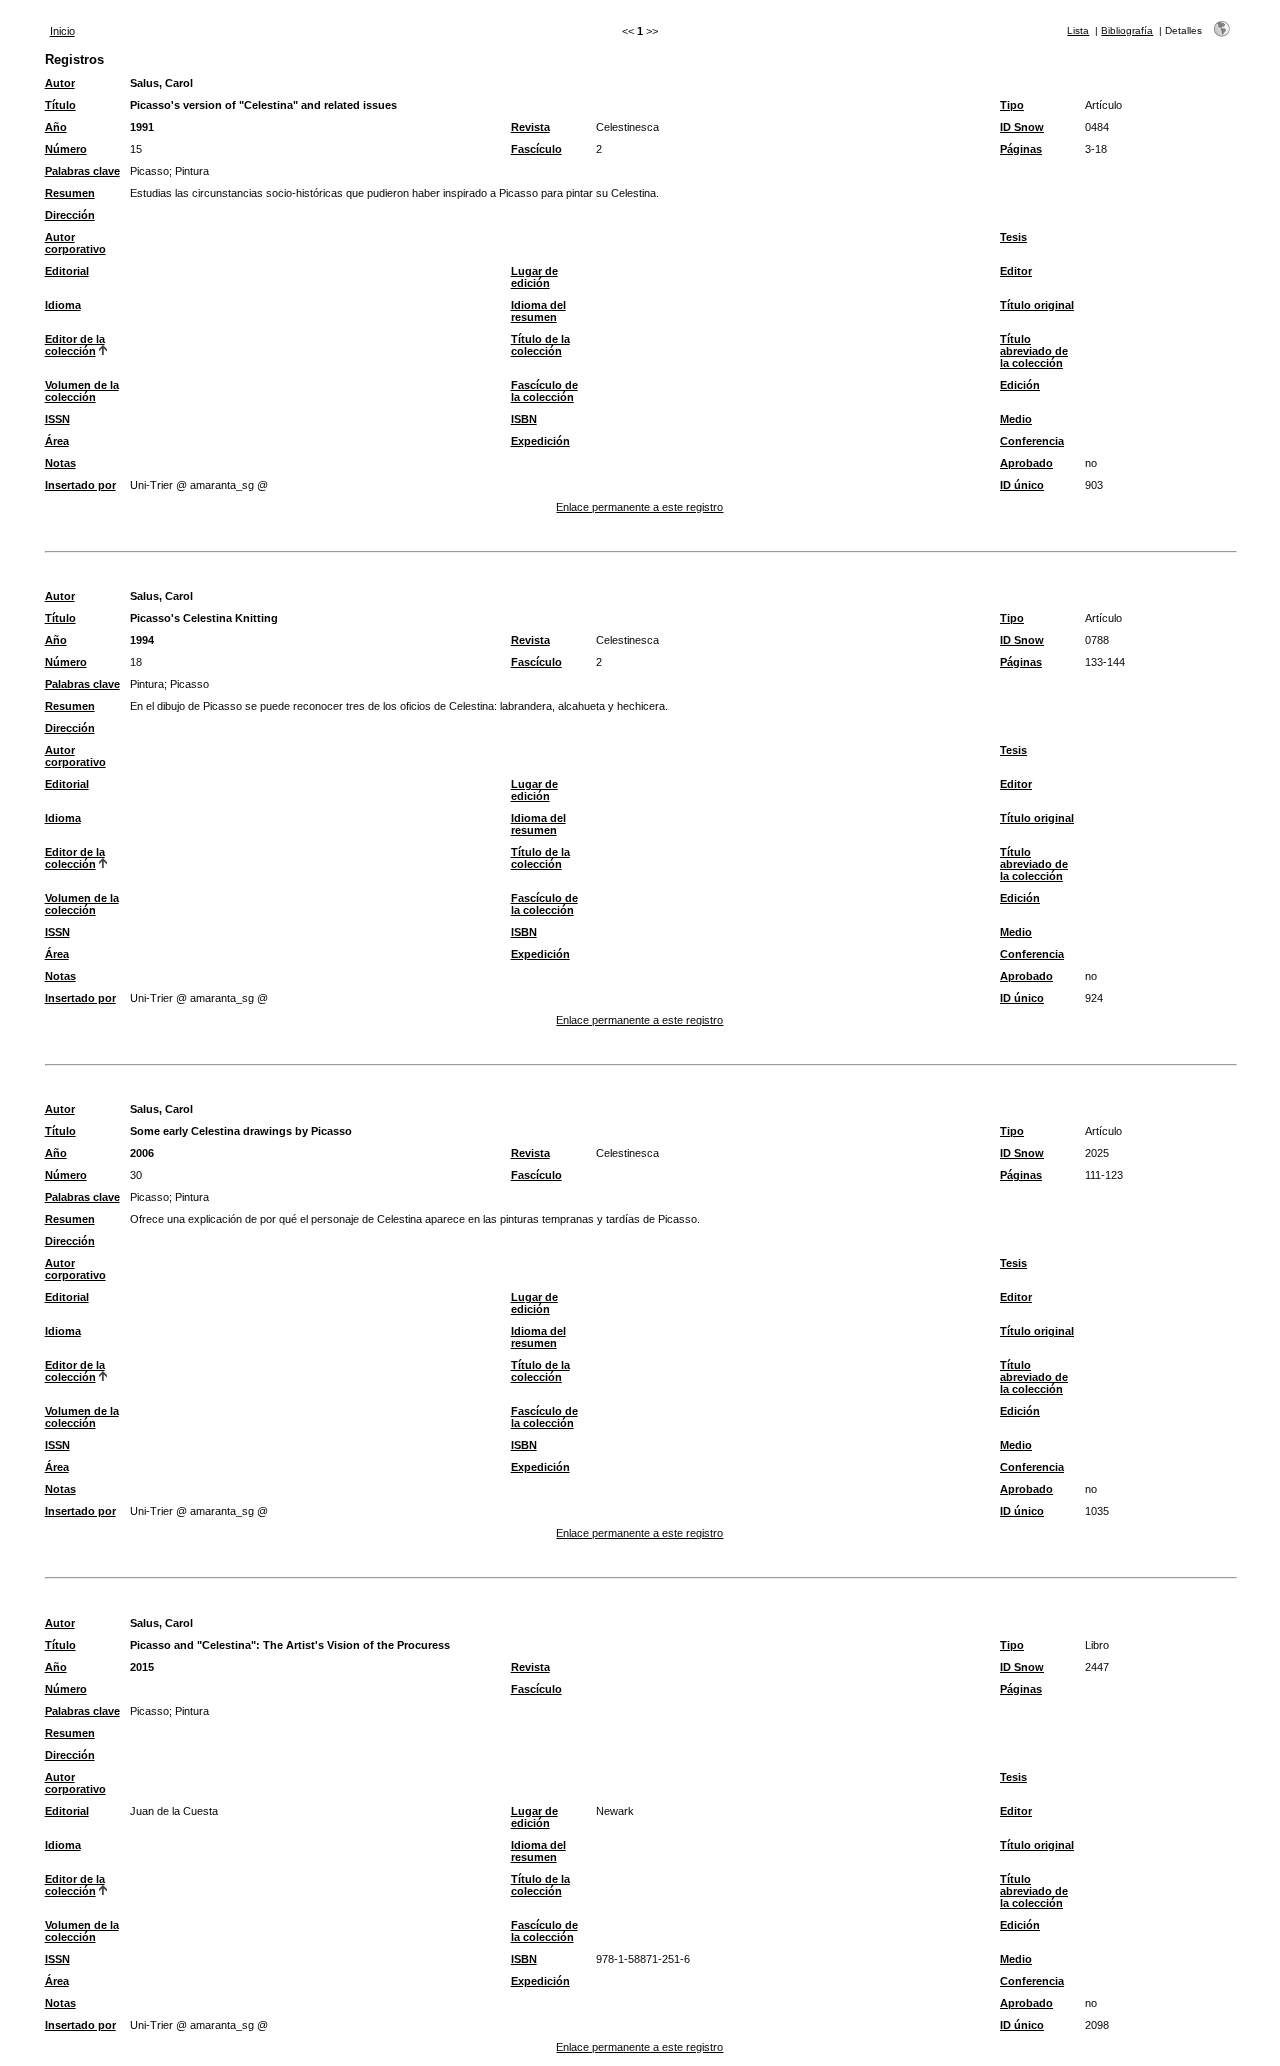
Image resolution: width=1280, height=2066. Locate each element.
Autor (60, 83)
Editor (1016, 271)
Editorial (67, 271)
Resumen (70, 193)
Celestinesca (627, 127)
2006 (142, 1153)
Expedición (540, 441)
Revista (530, 127)
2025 (1097, 1153)
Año (56, 127)
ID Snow (1022, 127)
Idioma (63, 305)
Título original (1037, 305)
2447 (1097, 1667)
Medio (1016, 419)
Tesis (1013, 237)
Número (66, 149)
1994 (142, 640)
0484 (1097, 127)
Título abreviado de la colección (1034, 351)
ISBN (524, 419)
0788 (1097, 640)
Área (57, 441)
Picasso (149, 171)
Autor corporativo (75, 243)
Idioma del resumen (538, 311)
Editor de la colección (75, 345)
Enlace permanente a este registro (639, 507)
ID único (1022, 485)
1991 (142, 127)
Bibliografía (1127, 30)
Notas (60, 463)
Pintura (192, 171)
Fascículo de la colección (544, 391)
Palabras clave (82, 171)
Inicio (62, 31)
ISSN (57, 419)
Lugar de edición (534, 277)
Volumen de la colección (82, 391)
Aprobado (1026, 463)
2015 (142, 1667)
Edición (1020, 385)
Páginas (1021, 149)
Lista (1078, 30)
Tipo (1012, 105)
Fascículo (536, 149)
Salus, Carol (161, 83)
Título (60, 105)
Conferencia (1032, 441)
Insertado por (80, 485)
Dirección (70, 215)
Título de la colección (540, 345)
